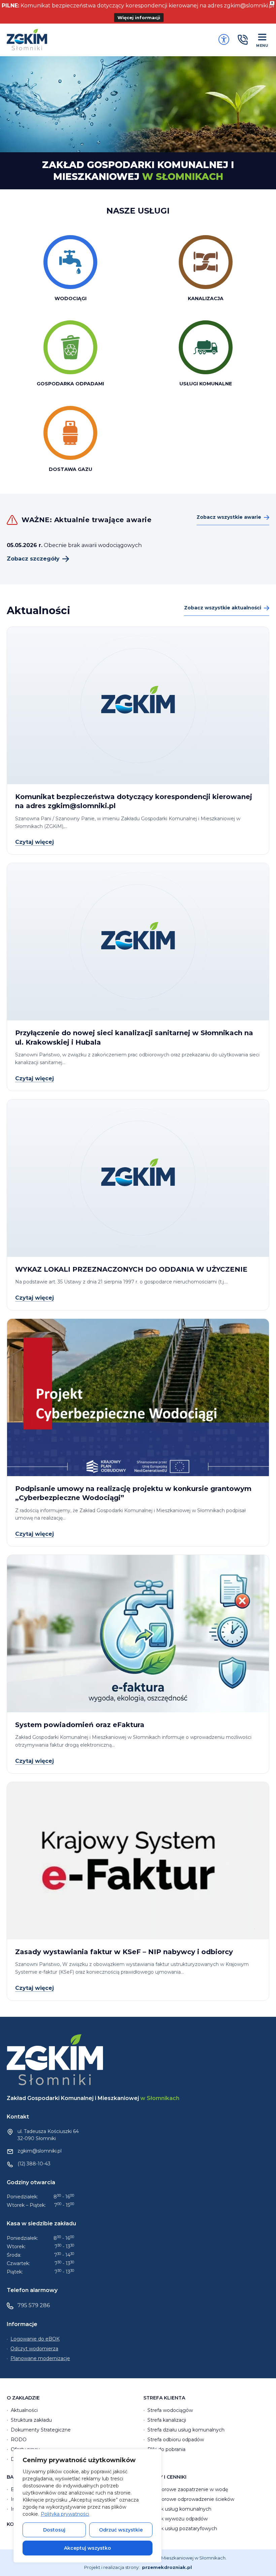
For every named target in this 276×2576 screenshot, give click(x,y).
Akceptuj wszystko (88, 2548)
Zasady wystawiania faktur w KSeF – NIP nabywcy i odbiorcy (124, 1952)
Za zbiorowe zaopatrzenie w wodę (188, 2489)
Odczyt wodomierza (34, 2349)
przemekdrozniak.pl (167, 2567)
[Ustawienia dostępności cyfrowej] (224, 39)
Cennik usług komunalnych (179, 2509)
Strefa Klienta (164, 2398)
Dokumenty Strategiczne (41, 2430)
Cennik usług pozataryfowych (182, 2529)
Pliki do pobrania (166, 2449)
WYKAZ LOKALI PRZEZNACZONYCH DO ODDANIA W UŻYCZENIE (131, 1269)
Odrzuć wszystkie (121, 2530)
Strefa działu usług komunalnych (186, 2430)
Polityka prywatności (65, 2514)
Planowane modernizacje (40, 2358)
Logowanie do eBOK (35, 2339)
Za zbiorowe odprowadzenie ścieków (191, 2499)
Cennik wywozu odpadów (178, 2519)
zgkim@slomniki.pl (40, 2151)
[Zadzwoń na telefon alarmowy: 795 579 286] (243, 40)
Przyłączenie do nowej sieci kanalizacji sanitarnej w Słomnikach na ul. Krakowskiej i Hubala (134, 1038)
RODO (19, 2440)
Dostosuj (54, 2530)
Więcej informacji (139, 18)
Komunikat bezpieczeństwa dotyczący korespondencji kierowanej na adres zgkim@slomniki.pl (134, 801)
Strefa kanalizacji (167, 2420)
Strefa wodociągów (170, 2410)
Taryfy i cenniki (165, 2477)
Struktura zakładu (31, 2420)
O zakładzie (23, 2398)
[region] (88, 2506)
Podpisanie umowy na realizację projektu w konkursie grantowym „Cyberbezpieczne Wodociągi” (133, 1493)
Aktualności (24, 2410)
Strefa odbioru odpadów (176, 2440)
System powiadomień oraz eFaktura (80, 1725)
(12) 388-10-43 (34, 2164)
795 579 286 (34, 2305)
